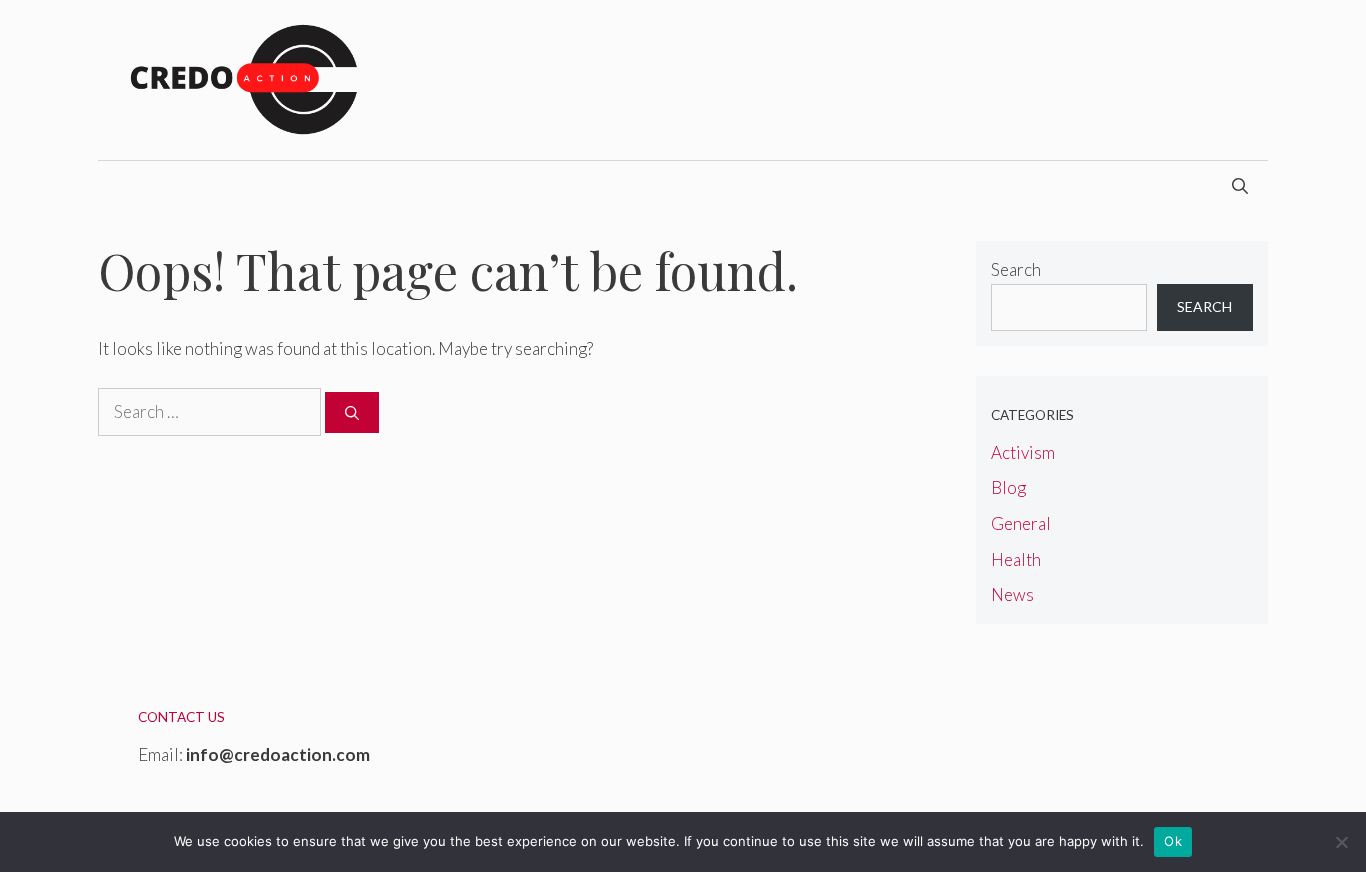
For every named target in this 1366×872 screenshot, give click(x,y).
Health (1016, 559)
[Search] (352, 412)
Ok (1173, 841)
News (1012, 594)
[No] (1341, 842)
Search (1016, 269)
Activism (1023, 452)
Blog (1008, 487)
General (1021, 523)
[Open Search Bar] (1240, 186)
